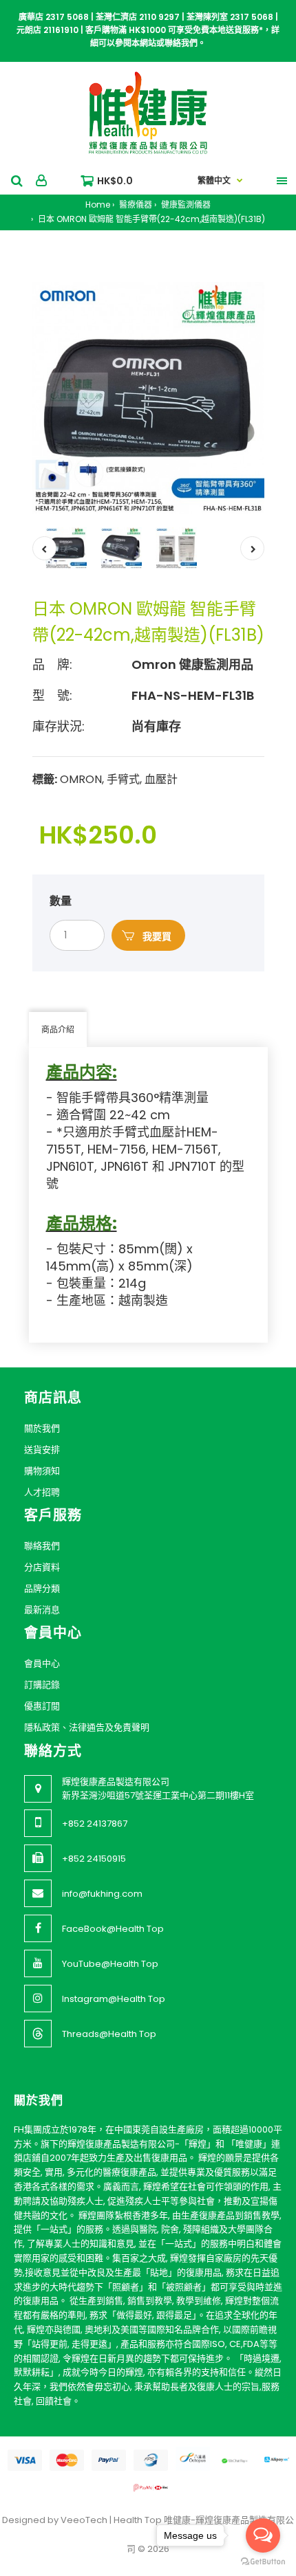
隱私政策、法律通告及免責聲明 (87, 1727)
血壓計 (161, 779)
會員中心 (42, 1663)
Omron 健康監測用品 (192, 664)
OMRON (81, 779)
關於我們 (42, 1428)
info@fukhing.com (102, 1894)
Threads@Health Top (109, 2034)
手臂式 (123, 779)
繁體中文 (214, 180)
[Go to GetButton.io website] (263, 2562)
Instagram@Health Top (114, 1999)
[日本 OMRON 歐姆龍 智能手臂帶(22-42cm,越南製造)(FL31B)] (148, 398)
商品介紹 (58, 1030)
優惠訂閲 (42, 1706)
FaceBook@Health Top (113, 1929)
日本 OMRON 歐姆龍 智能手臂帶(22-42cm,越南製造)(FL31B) (150, 219)
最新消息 (42, 1610)
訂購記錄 (42, 1685)
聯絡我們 (42, 1546)
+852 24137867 (95, 1824)
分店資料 (42, 1567)
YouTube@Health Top (110, 1964)
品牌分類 (42, 1588)
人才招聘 (42, 1492)
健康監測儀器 (185, 205)
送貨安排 (42, 1450)
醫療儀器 (135, 205)
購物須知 (42, 1471)
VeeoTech (84, 2520)
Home (98, 205)
